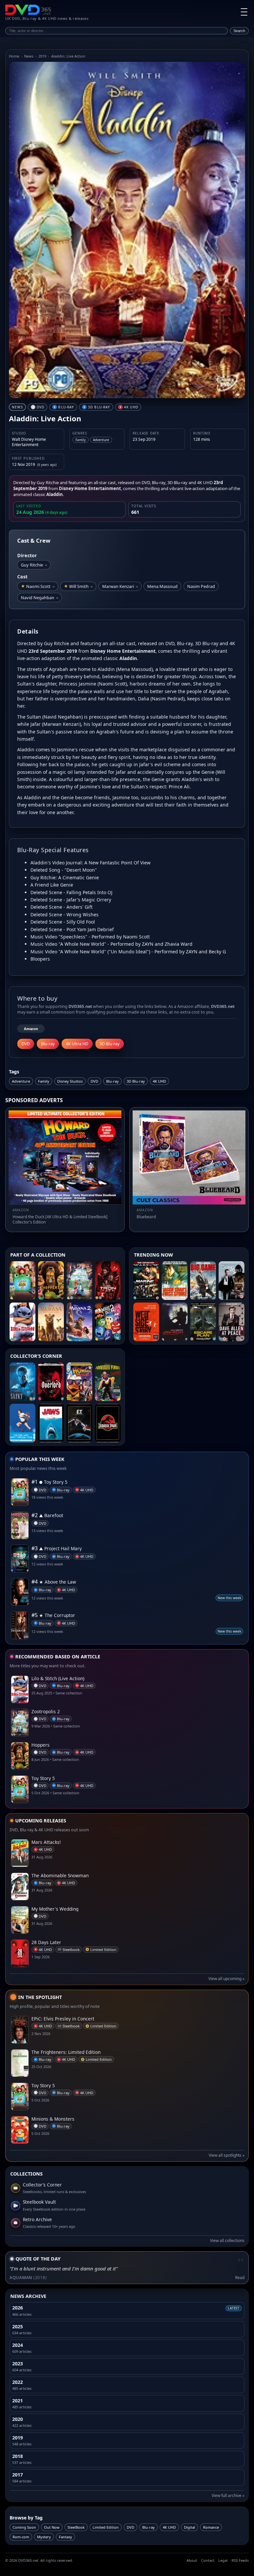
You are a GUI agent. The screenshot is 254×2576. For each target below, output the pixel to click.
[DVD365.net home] (28, 10)
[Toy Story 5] (22, 1281)
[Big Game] (203, 1281)
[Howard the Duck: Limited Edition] (79, 1382)
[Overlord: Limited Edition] (51, 1382)
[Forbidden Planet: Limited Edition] (108, 1382)
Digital (190, 2527)
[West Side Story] (146, 1322)
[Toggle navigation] (244, 12)
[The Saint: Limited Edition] (22, 1382)
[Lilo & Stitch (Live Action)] (22, 1322)
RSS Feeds (240, 2560)
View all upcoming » (226, 1979)
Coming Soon (24, 2527)
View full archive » (228, 2495)
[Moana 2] (79, 1322)
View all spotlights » (227, 2155)
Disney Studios (70, 1081)
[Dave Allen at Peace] (232, 1322)
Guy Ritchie (34, 565)
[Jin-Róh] (175, 1322)
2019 (42, 56)
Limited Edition (106, 2527)
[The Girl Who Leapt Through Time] (22, 1423)
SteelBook (76, 2527)
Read (240, 2278)
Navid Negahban (40, 598)
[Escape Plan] (203, 1322)
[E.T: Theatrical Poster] (79, 1423)
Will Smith (81, 586)
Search (239, 31)
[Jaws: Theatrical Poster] (51, 1423)
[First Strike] (175, 1281)
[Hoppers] (51, 1281)
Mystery (44, 2537)
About (192, 2560)
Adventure (21, 1081)
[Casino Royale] (232, 1281)
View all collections (227, 2241)
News (29, 56)
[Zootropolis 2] (79, 1281)
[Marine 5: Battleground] (146, 1281)
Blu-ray (112, 1081)
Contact (208, 2560)
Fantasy (65, 2537)
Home (14, 56)
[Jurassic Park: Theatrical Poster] (108, 1423)
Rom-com (21, 2537)
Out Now (52, 2527)
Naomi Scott (40, 586)
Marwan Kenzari (120, 586)
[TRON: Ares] (108, 1281)
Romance (211, 2527)
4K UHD (159, 1081)
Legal (223, 2560)
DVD (94, 1081)
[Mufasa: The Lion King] (51, 1322)
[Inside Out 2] (108, 1322)
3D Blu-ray (136, 1081)
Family (44, 1081)
